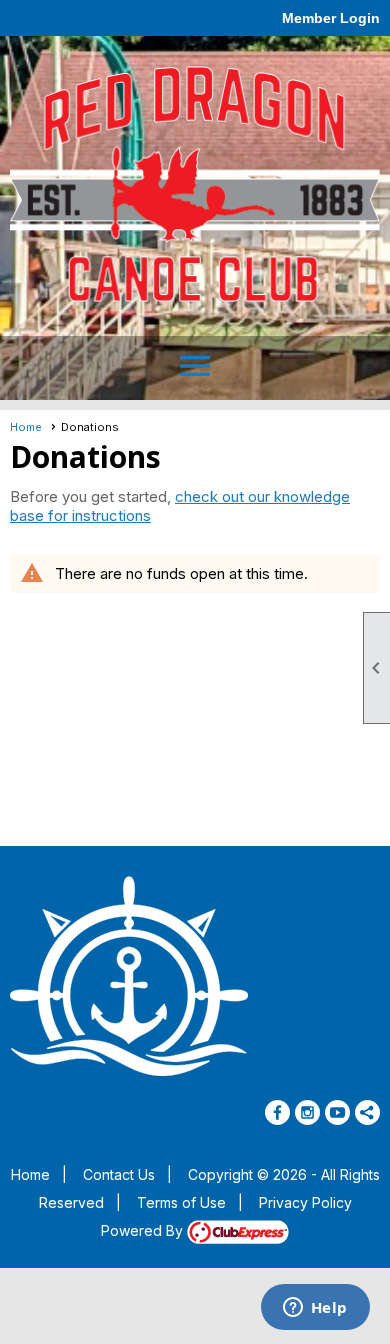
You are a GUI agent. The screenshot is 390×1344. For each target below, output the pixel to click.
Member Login (331, 18)
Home (26, 427)
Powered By (144, 1230)
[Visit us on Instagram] (307, 1112)
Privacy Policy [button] (305, 1202)
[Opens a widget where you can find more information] (315, 1309)
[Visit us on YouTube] (337, 1112)
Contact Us (119, 1174)
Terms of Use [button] (181, 1202)
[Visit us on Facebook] (277, 1112)
